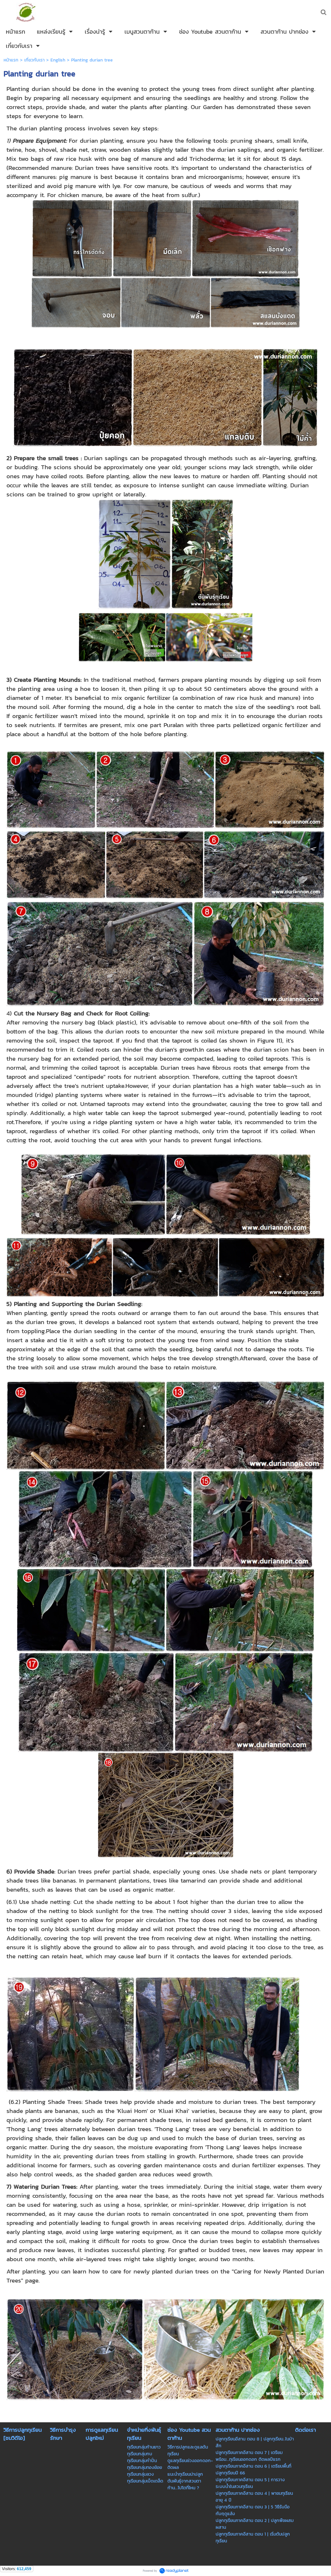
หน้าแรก (11, 60)
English (58, 60)
